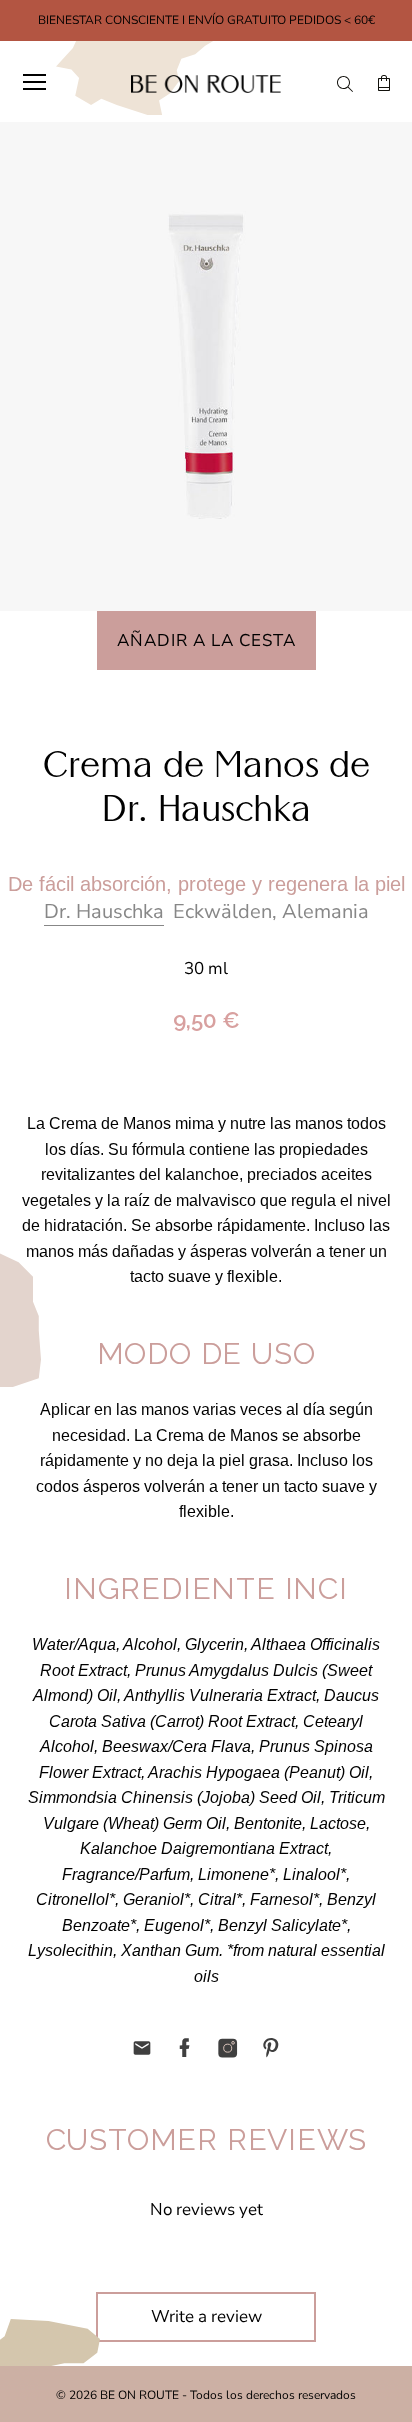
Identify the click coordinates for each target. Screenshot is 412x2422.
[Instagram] (228, 2048)
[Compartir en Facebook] (185, 2048)
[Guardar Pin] (271, 2048)
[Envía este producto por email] (142, 2048)
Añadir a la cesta (206, 640)
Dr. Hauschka (104, 911)
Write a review (206, 2316)
